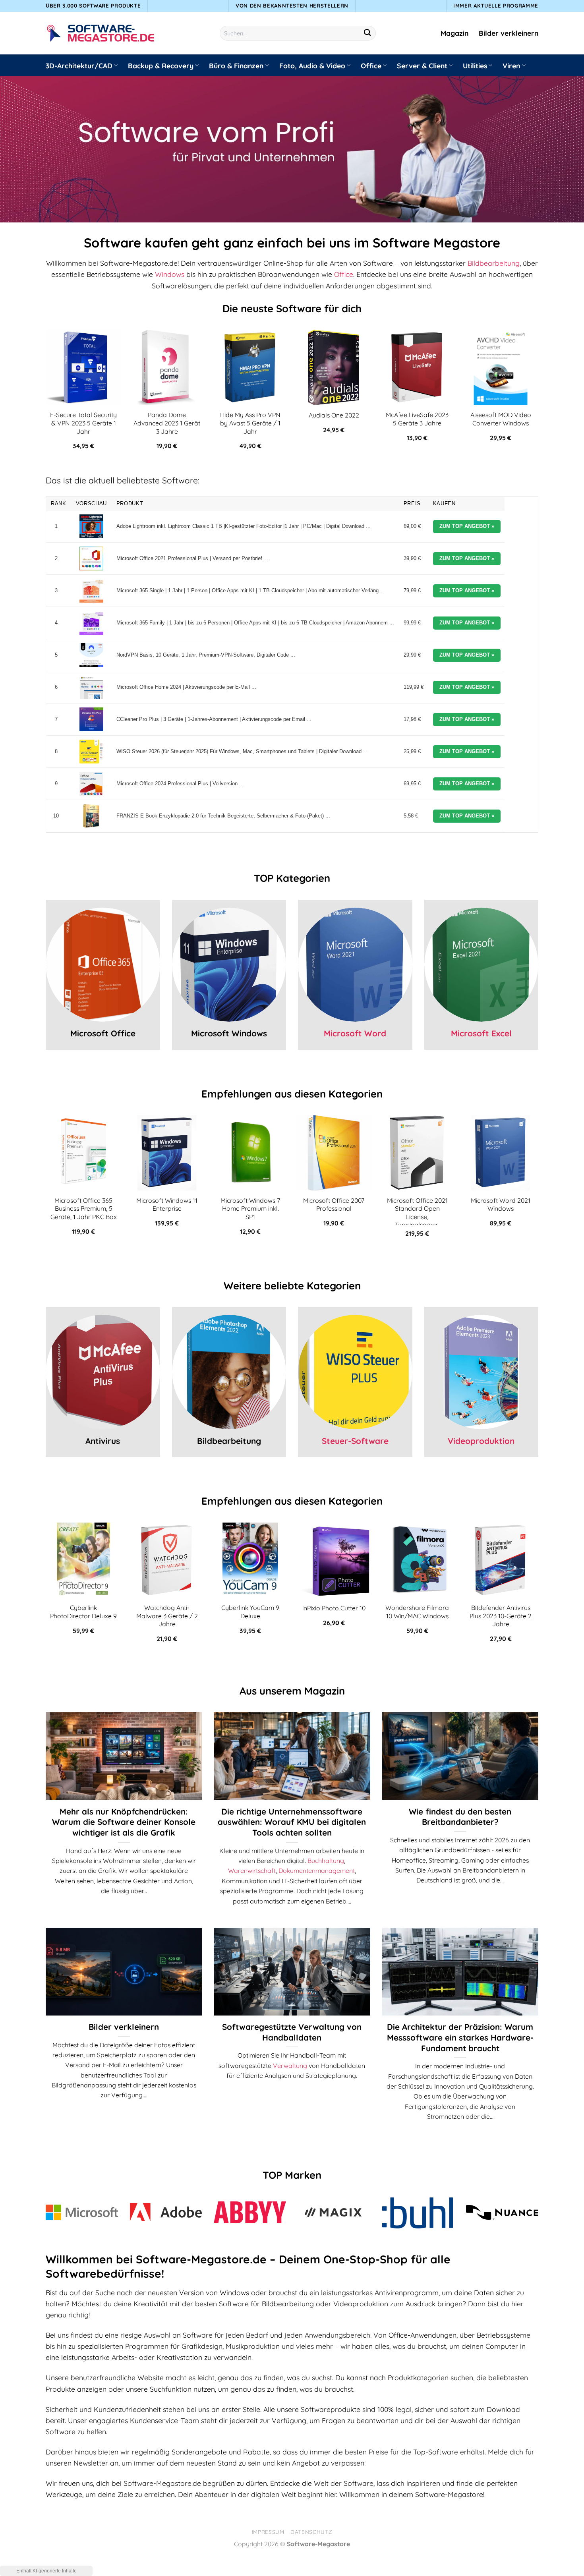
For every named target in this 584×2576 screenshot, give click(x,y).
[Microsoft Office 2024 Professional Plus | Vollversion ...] (91, 784)
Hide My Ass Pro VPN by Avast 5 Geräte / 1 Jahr (250, 423)
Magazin (454, 33)
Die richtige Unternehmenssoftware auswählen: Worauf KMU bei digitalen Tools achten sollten (292, 1822)
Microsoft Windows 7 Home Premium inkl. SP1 (250, 1209)
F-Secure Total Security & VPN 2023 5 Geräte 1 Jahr (83, 423)
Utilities (475, 66)
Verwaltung (290, 2066)
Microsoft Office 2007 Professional (334, 1205)
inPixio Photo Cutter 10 (334, 1608)
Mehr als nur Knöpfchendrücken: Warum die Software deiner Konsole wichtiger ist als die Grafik (124, 1822)
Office (371, 66)
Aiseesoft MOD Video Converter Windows (501, 419)
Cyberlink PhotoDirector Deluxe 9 (83, 1612)
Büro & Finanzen (236, 66)
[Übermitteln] (368, 33)
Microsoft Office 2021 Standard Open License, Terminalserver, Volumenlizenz (417, 1217)
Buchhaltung (326, 1861)
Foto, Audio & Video (312, 66)
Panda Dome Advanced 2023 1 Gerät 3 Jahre (167, 423)
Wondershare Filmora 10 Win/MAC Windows (417, 1612)
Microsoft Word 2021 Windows (501, 1205)
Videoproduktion (481, 1441)
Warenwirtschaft (252, 1871)
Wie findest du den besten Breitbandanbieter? (460, 1817)
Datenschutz (311, 2532)
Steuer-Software (355, 1441)
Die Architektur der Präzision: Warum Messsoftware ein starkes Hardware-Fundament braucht (460, 2037)
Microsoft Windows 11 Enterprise (167, 1205)
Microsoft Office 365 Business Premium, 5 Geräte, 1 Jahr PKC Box (84, 1209)
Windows (170, 274)
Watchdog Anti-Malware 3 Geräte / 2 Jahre (167, 1616)
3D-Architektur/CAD (79, 66)
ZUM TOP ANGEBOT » (467, 526)
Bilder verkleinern (509, 33)
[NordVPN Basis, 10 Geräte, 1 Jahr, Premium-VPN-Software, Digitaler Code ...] (91, 655)
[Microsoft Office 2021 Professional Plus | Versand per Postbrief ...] (91, 558)
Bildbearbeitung (494, 263)
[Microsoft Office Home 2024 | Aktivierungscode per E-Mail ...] (91, 687)
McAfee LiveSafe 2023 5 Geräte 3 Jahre (417, 419)
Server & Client (422, 66)
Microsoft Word (355, 1033)
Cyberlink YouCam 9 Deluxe (250, 1612)
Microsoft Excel (481, 1033)
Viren (511, 66)
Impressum (268, 2532)
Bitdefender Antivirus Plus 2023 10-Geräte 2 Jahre (501, 1616)
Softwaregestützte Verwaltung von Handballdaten (292, 2032)
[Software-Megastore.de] (101, 33)
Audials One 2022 (334, 415)
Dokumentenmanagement (317, 1871)
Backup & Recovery (161, 66)
